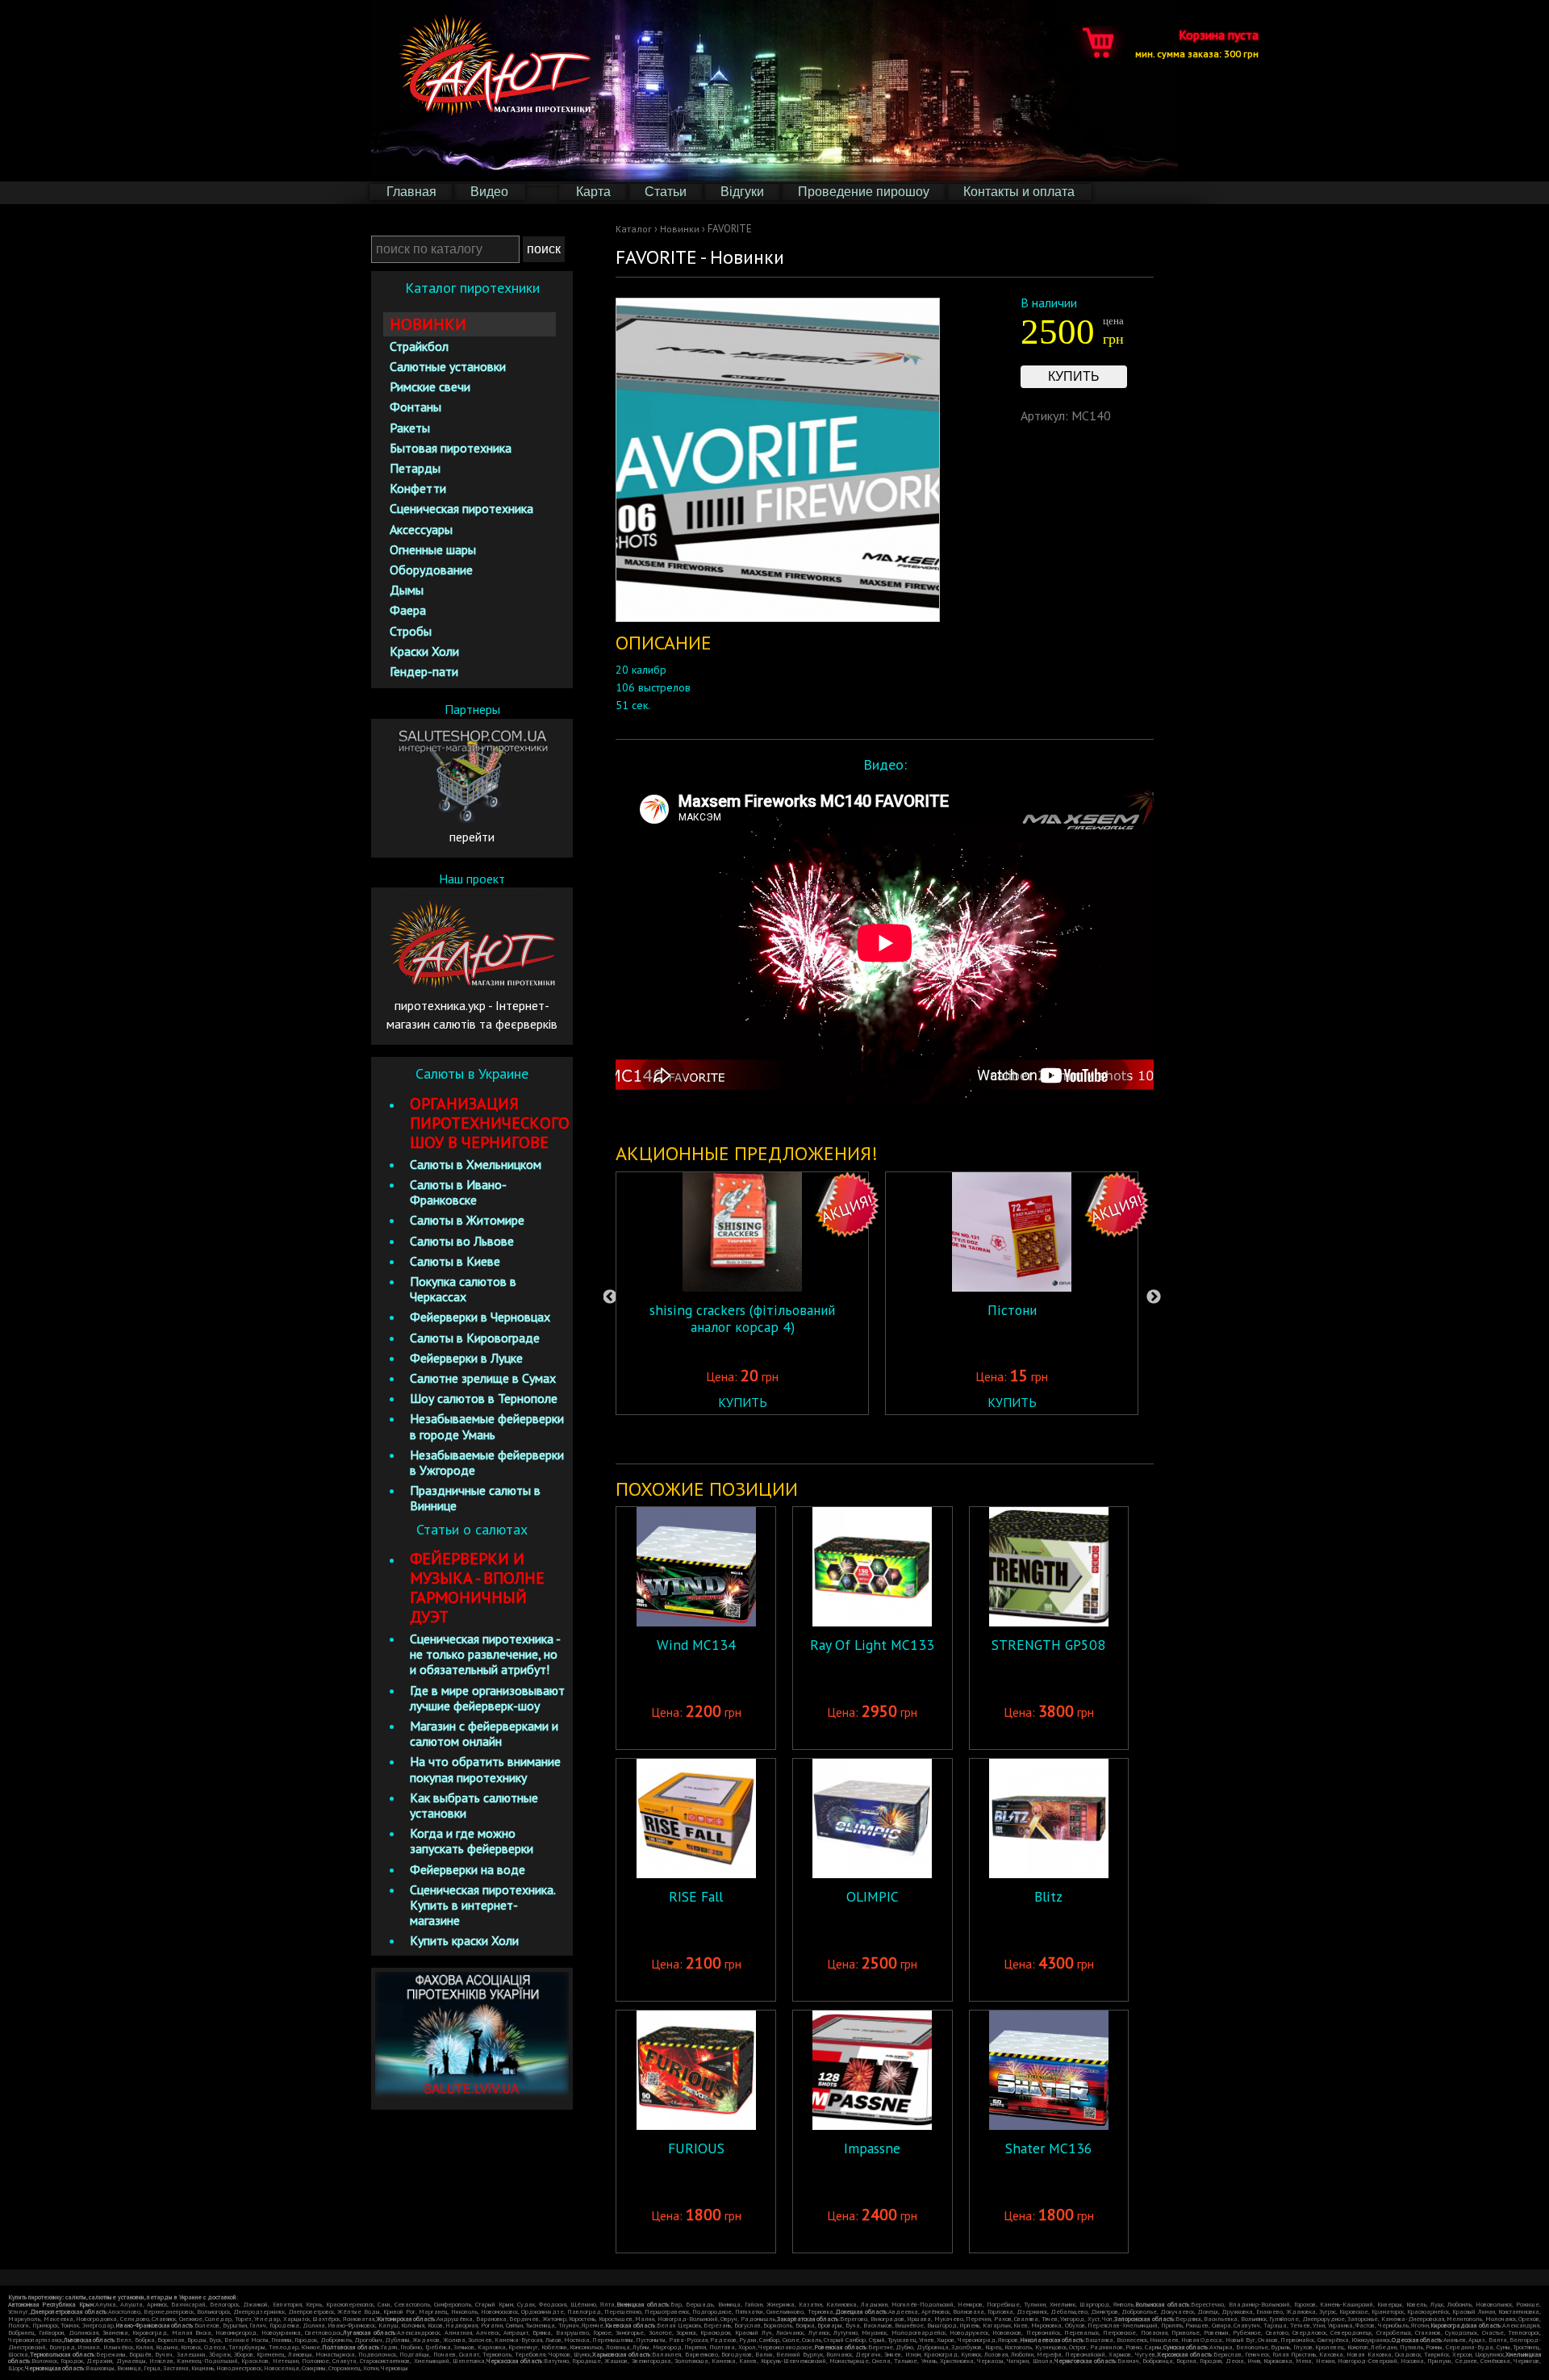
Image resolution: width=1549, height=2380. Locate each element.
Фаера (408, 610)
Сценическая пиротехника (461, 508)
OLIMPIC (873, 1896)
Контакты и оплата (1019, 192)
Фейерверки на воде (468, 1869)
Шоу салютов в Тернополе (484, 1398)
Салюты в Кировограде (475, 1338)
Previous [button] (610, 1297)
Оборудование (431, 570)
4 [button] (913, 1438)
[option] (742, 1293)
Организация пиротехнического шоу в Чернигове (490, 1123)
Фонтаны (415, 407)
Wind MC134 (696, 1645)
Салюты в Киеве (455, 1261)
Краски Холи (424, 651)
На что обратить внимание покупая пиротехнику (485, 1769)
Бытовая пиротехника (451, 448)
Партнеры (472, 709)
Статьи (666, 192)
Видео (489, 192)
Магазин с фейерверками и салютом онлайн (484, 1733)
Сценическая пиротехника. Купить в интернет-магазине (482, 1905)
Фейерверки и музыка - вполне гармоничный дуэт (477, 1588)
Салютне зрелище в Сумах (483, 1378)
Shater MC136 (1049, 2148)
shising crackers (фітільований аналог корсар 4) (742, 1318)
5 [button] (937, 1438)
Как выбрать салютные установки (474, 1805)
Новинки (680, 229)
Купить (1074, 376)
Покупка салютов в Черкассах (463, 1289)
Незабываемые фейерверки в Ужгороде (487, 1462)
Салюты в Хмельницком (476, 1164)
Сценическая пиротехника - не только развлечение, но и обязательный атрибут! (485, 1654)
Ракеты (410, 428)
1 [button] (841, 1438)
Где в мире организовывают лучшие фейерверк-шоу (487, 1698)
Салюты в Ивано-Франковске (458, 1192)
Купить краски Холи (464, 1940)
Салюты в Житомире (467, 1220)
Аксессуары (421, 529)
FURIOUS (696, 2148)
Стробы (411, 631)
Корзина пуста (1197, 42)
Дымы (407, 590)
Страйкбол (419, 346)
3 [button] (889, 1438)
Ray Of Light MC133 (872, 1645)
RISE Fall (696, 1896)
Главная (411, 192)
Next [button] (1154, 1297)
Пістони (1012, 1310)
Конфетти (418, 488)
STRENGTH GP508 (1048, 1645)
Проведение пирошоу (864, 192)
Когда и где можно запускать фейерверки (472, 1841)
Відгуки (742, 192)
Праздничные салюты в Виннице (475, 1498)
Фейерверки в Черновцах (480, 1317)
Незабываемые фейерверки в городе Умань (487, 1426)
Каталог (634, 229)
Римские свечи (430, 386)
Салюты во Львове (462, 1241)
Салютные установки (448, 366)
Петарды (415, 468)
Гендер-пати (424, 671)
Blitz (1048, 1896)
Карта (593, 192)
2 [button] (865, 1438)
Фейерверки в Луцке (466, 1358)
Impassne (872, 2148)
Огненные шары (433, 549)
